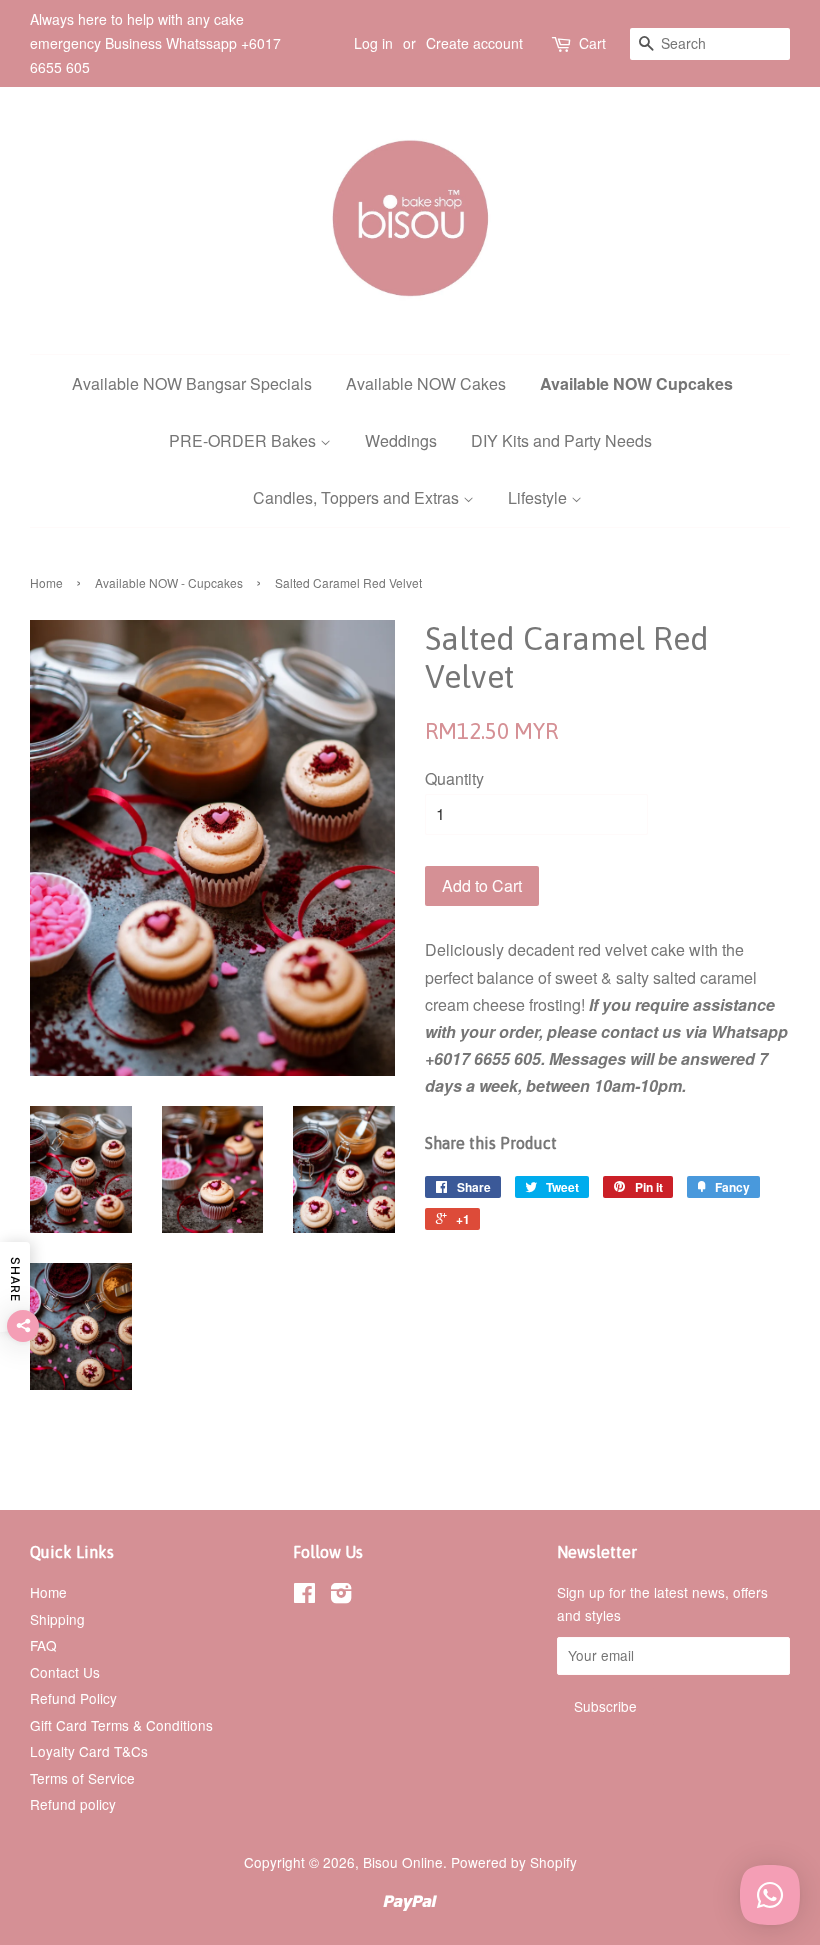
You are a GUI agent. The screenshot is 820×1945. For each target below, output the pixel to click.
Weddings (401, 440)
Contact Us (65, 1672)
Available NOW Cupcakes (636, 383)
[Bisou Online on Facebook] (304, 1596)
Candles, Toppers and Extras (358, 497)
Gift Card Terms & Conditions (121, 1725)
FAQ (43, 1645)
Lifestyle (539, 497)
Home (46, 582)
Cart (592, 43)
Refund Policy (73, 1698)
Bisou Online (403, 1862)
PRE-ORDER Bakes (244, 440)
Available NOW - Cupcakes (169, 582)
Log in (373, 43)
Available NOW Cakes (426, 383)
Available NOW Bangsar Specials (192, 383)
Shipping (57, 1619)
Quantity (454, 778)
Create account (474, 43)
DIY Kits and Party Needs (561, 440)
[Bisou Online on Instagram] (341, 1596)
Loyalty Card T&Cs (89, 1751)
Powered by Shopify (514, 1862)
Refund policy (73, 1804)
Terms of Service (82, 1778)
